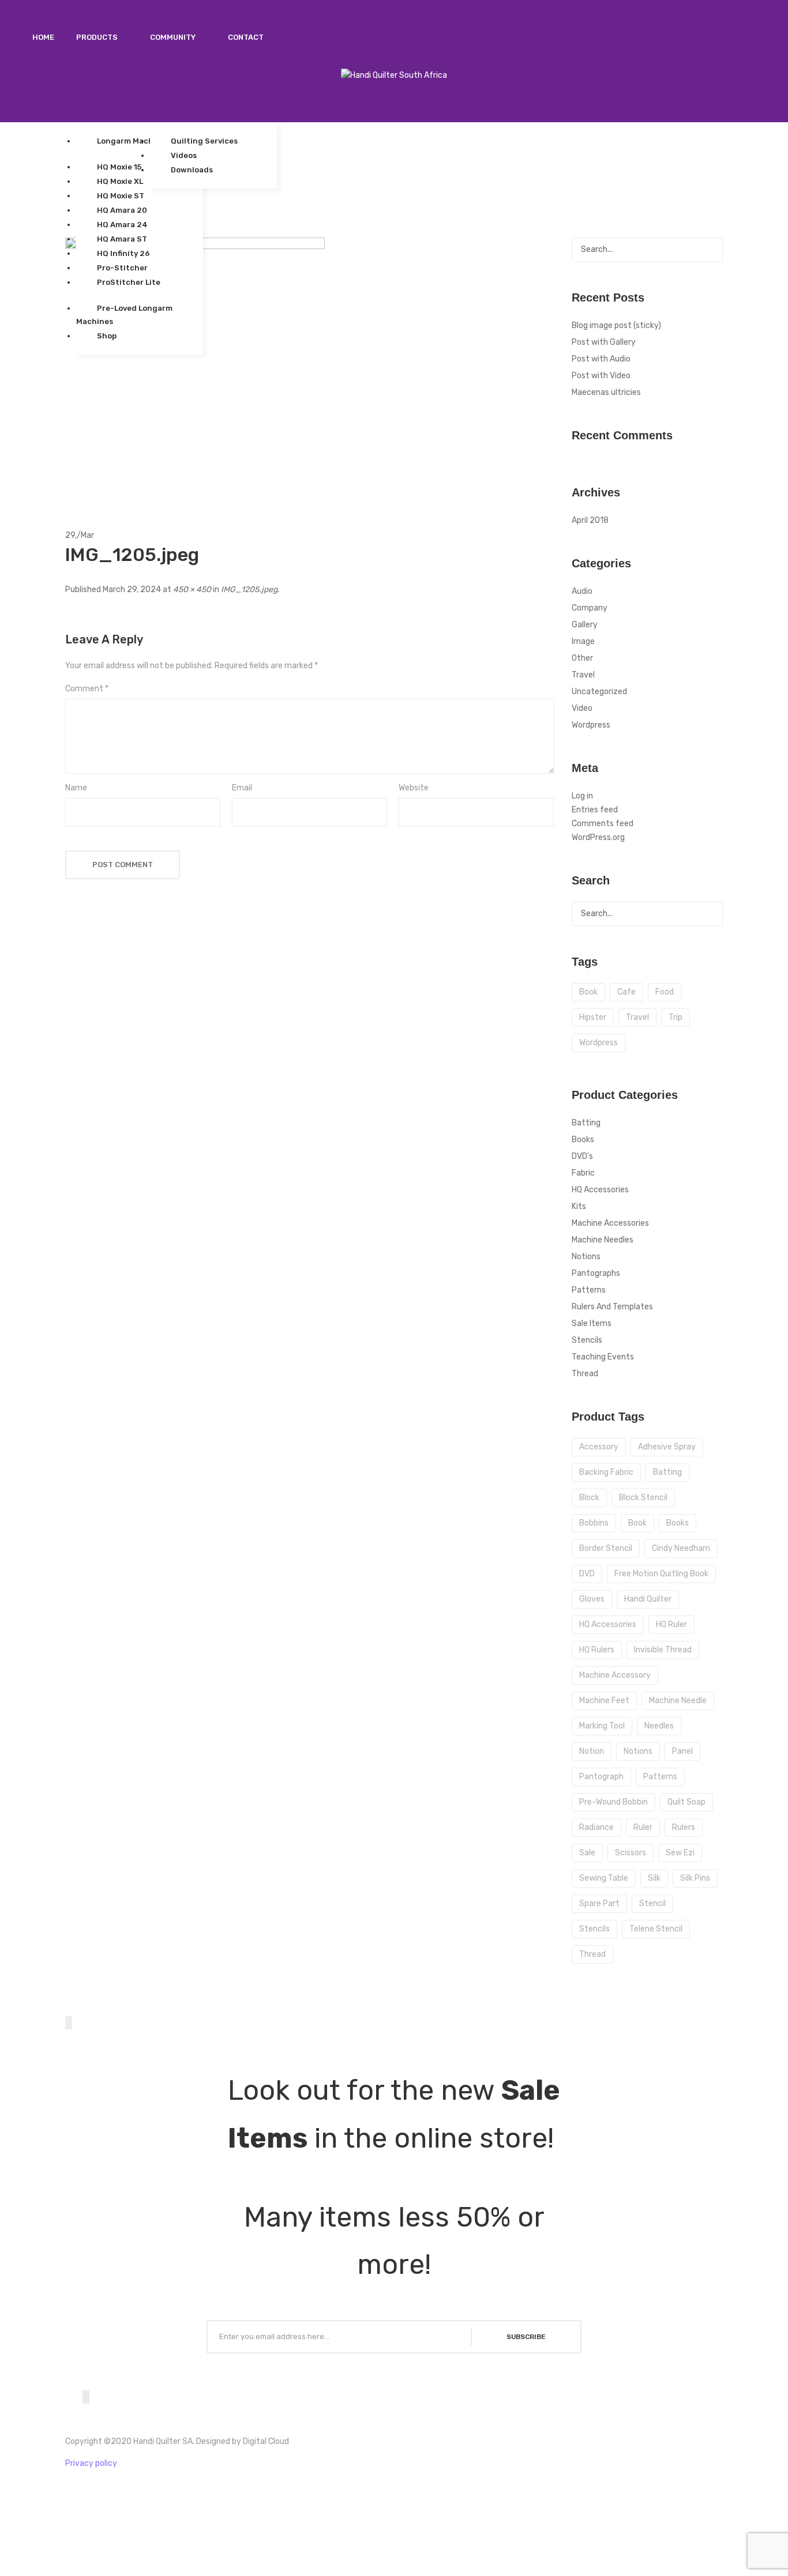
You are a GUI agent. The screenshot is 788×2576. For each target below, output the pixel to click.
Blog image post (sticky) (616, 325)
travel (637, 1017)
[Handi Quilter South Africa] (394, 75)
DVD (587, 1574)
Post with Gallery (604, 342)
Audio (582, 591)
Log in (582, 796)
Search (711, 250)
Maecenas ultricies (606, 392)
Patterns (589, 1290)
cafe (626, 992)
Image (583, 641)
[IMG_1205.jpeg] (195, 367)
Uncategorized (599, 692)
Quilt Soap (686, 1802)
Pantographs (596, 1273)
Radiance (596, 1827)
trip (676, 1017)
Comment (87, 689)
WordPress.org (598, 837)
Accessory (599, 1447)
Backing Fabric (606, 1472)
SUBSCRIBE (526, 2337)
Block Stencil (643, 1498)
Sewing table (604, 1878)
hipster (593, 1017)
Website (414, 788)
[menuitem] (43, 37)
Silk (654, 1878)
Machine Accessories (610, 1223)
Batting (586, 1123)
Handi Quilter (648, 1599)
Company (590, 608)
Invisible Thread (663, 1650)
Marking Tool (602, 1726)
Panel (682, 1751)
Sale (587, 1853)
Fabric (583, 1173)
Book (637, 1523)
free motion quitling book (661, 1574)
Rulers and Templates (612, 1307)
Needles (659, 1726)
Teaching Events (603, 1357)
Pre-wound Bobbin (613, 1802)
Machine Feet (604, 1701)
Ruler (643, 1827)
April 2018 (590, 520)
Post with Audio (601, 359)
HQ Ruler (671, 1624)
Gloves (592, 1599)
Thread (585, 1374)
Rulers (684, 1827)
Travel (583, 675)
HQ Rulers (597, 1650)
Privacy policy (91, 2463)
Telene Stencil (656, 1929)
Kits (579, 1206)
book (588, 992)
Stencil (652, 1903)
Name (76, 788)
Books (583, 1140)
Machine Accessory (615, 1675)
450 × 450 (192, 590)
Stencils (587, 1340)
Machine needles (603, 1240)
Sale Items (592, 1323)
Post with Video (601, 376)
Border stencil (606, 1548)
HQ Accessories (600, 1190)
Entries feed (595, 810)
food (665, 992)
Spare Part (599, 1903)
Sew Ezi (680, 1853)
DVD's (582, 1156)
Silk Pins (695, 1878)
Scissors (631, 1853)
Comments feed (603, 824)
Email (242, 788)
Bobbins (594, 1523)
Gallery (585, 625)
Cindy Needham (681, 1548)
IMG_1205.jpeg (249, 590)
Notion (592, 1751)
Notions (586, 1257)
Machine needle (678, 1701)
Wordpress (591, 725)
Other (582, 658)
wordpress (598, 1043)
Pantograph (601, 1777)
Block (589, 1498)
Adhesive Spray (667, 1447)
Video (582, 708)
